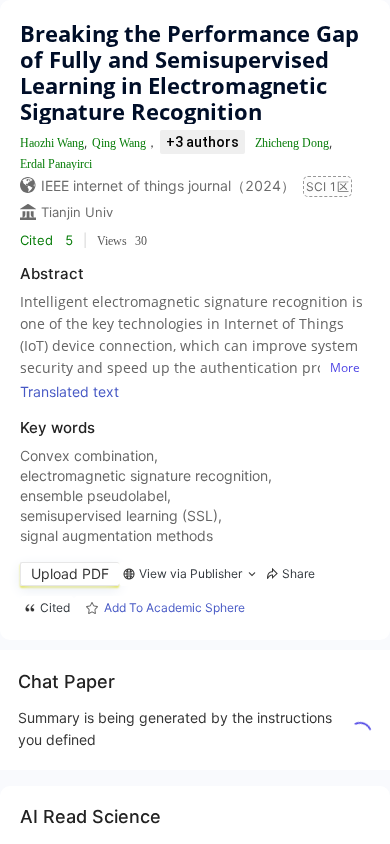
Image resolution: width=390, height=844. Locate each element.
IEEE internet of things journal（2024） (168, 185)
